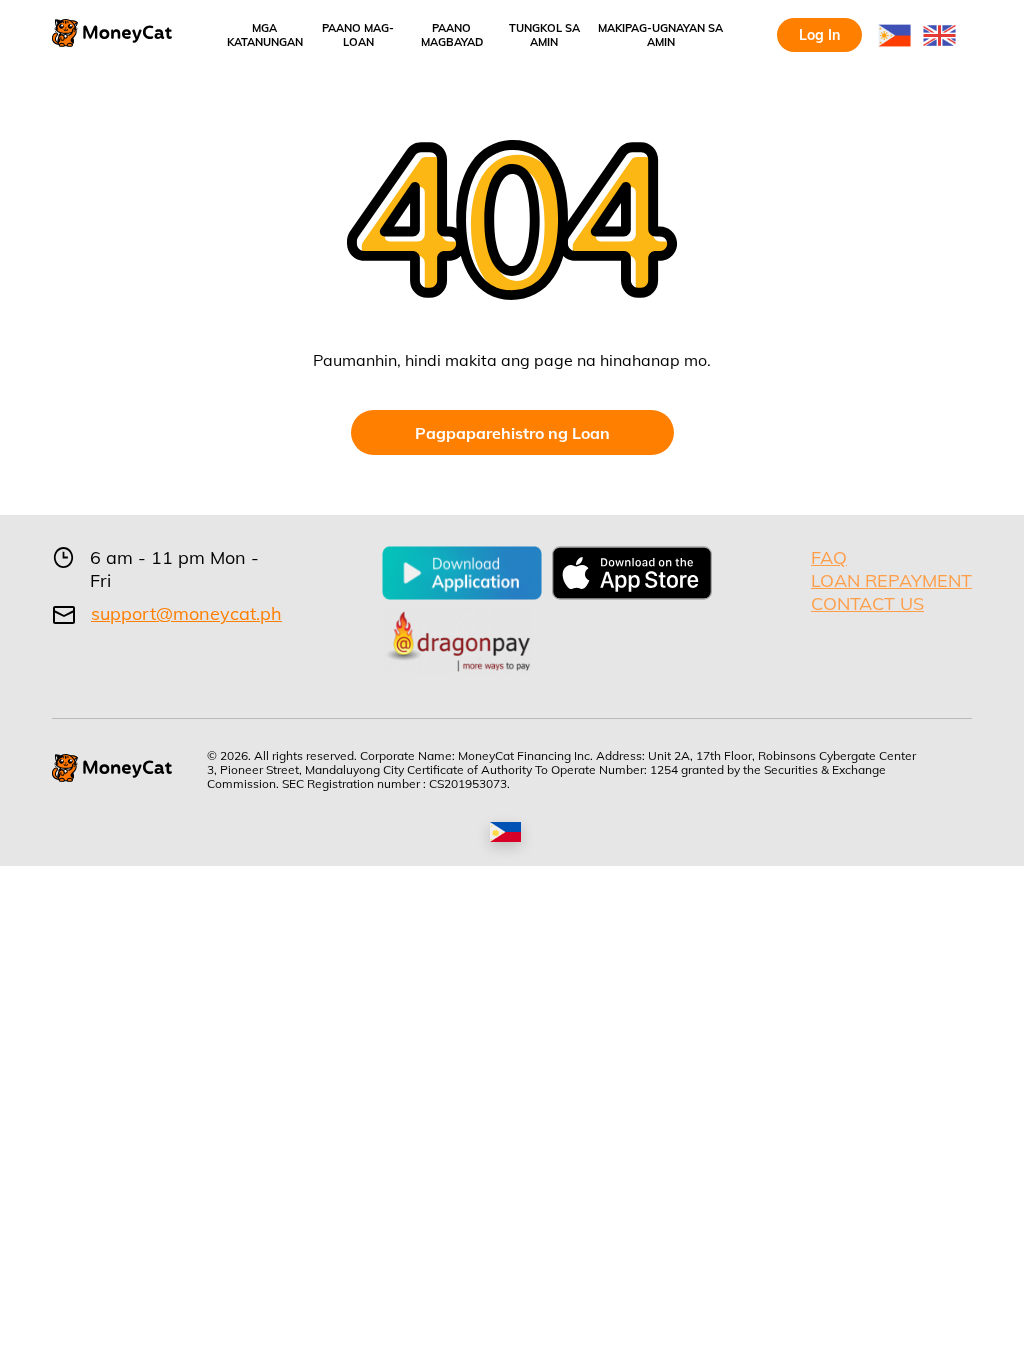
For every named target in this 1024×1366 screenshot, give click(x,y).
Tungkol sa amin (544, 35)
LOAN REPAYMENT (891, 580)
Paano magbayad (452, 35)
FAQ (829, 557)
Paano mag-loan (358, 35)
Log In (819, 35)
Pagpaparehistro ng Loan (512, 433)
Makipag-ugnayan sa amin (660, 35)
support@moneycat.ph (186, 614)
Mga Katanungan (265, 35)
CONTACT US (867, 603)
